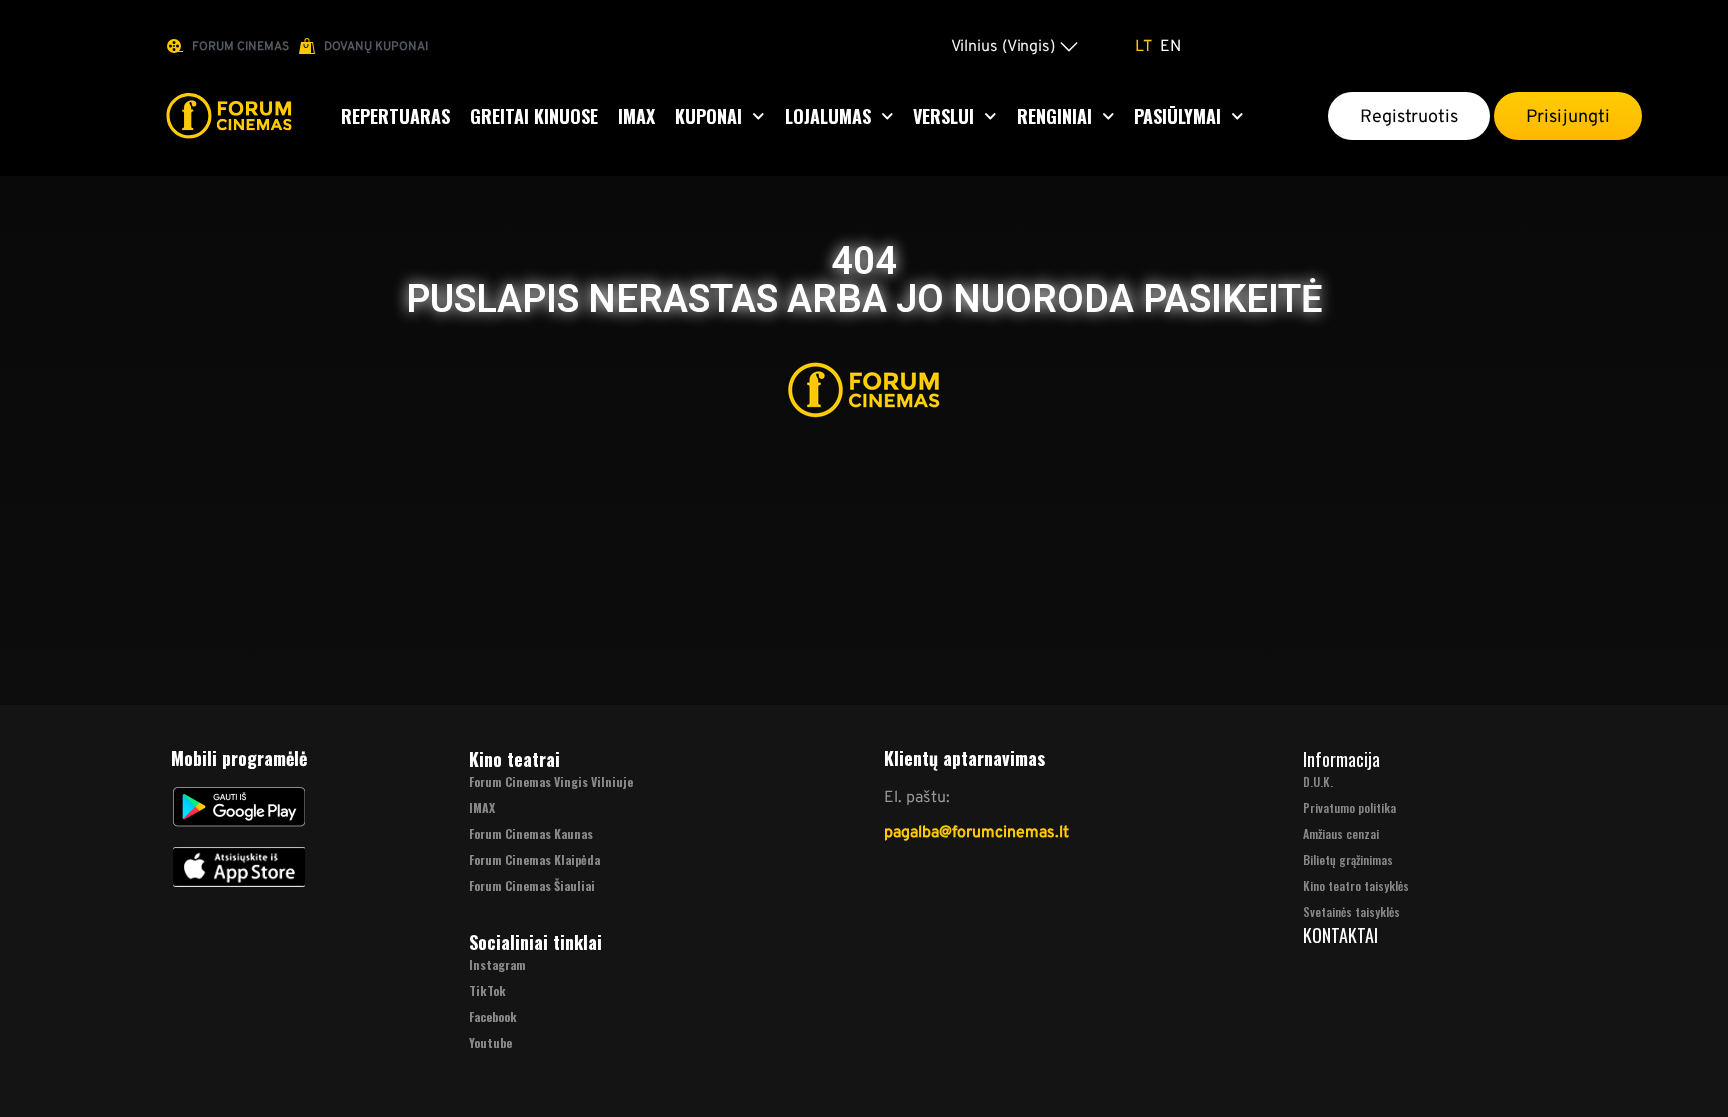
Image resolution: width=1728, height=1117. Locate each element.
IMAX (636, 116)
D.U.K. (1318, 781)
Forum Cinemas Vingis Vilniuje (551, 781)
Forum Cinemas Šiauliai (532, 885)
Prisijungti (1568, 116)
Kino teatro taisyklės (1356, 885)
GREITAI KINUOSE (534, 116)
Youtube (490, 1042)
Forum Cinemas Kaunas (531, 833)
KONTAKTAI (1340, 935)
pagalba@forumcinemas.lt (976, 831)
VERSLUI (943, 116)
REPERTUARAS (395, 116)
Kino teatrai (514, 759)
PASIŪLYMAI (1177, 116)
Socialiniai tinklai (535, 942)
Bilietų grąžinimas (1348, 859)
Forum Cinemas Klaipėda (534, 859)
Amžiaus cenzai (1341, 833)
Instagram (497, 964)
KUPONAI (708, 116)
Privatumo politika (1349, 807)
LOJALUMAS (828, 116)
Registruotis (1409, 116)
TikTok (487, 990)
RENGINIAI (1054, 116)
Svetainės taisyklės (1351, 911)
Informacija (1341, 759)
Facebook (493, 1016)
